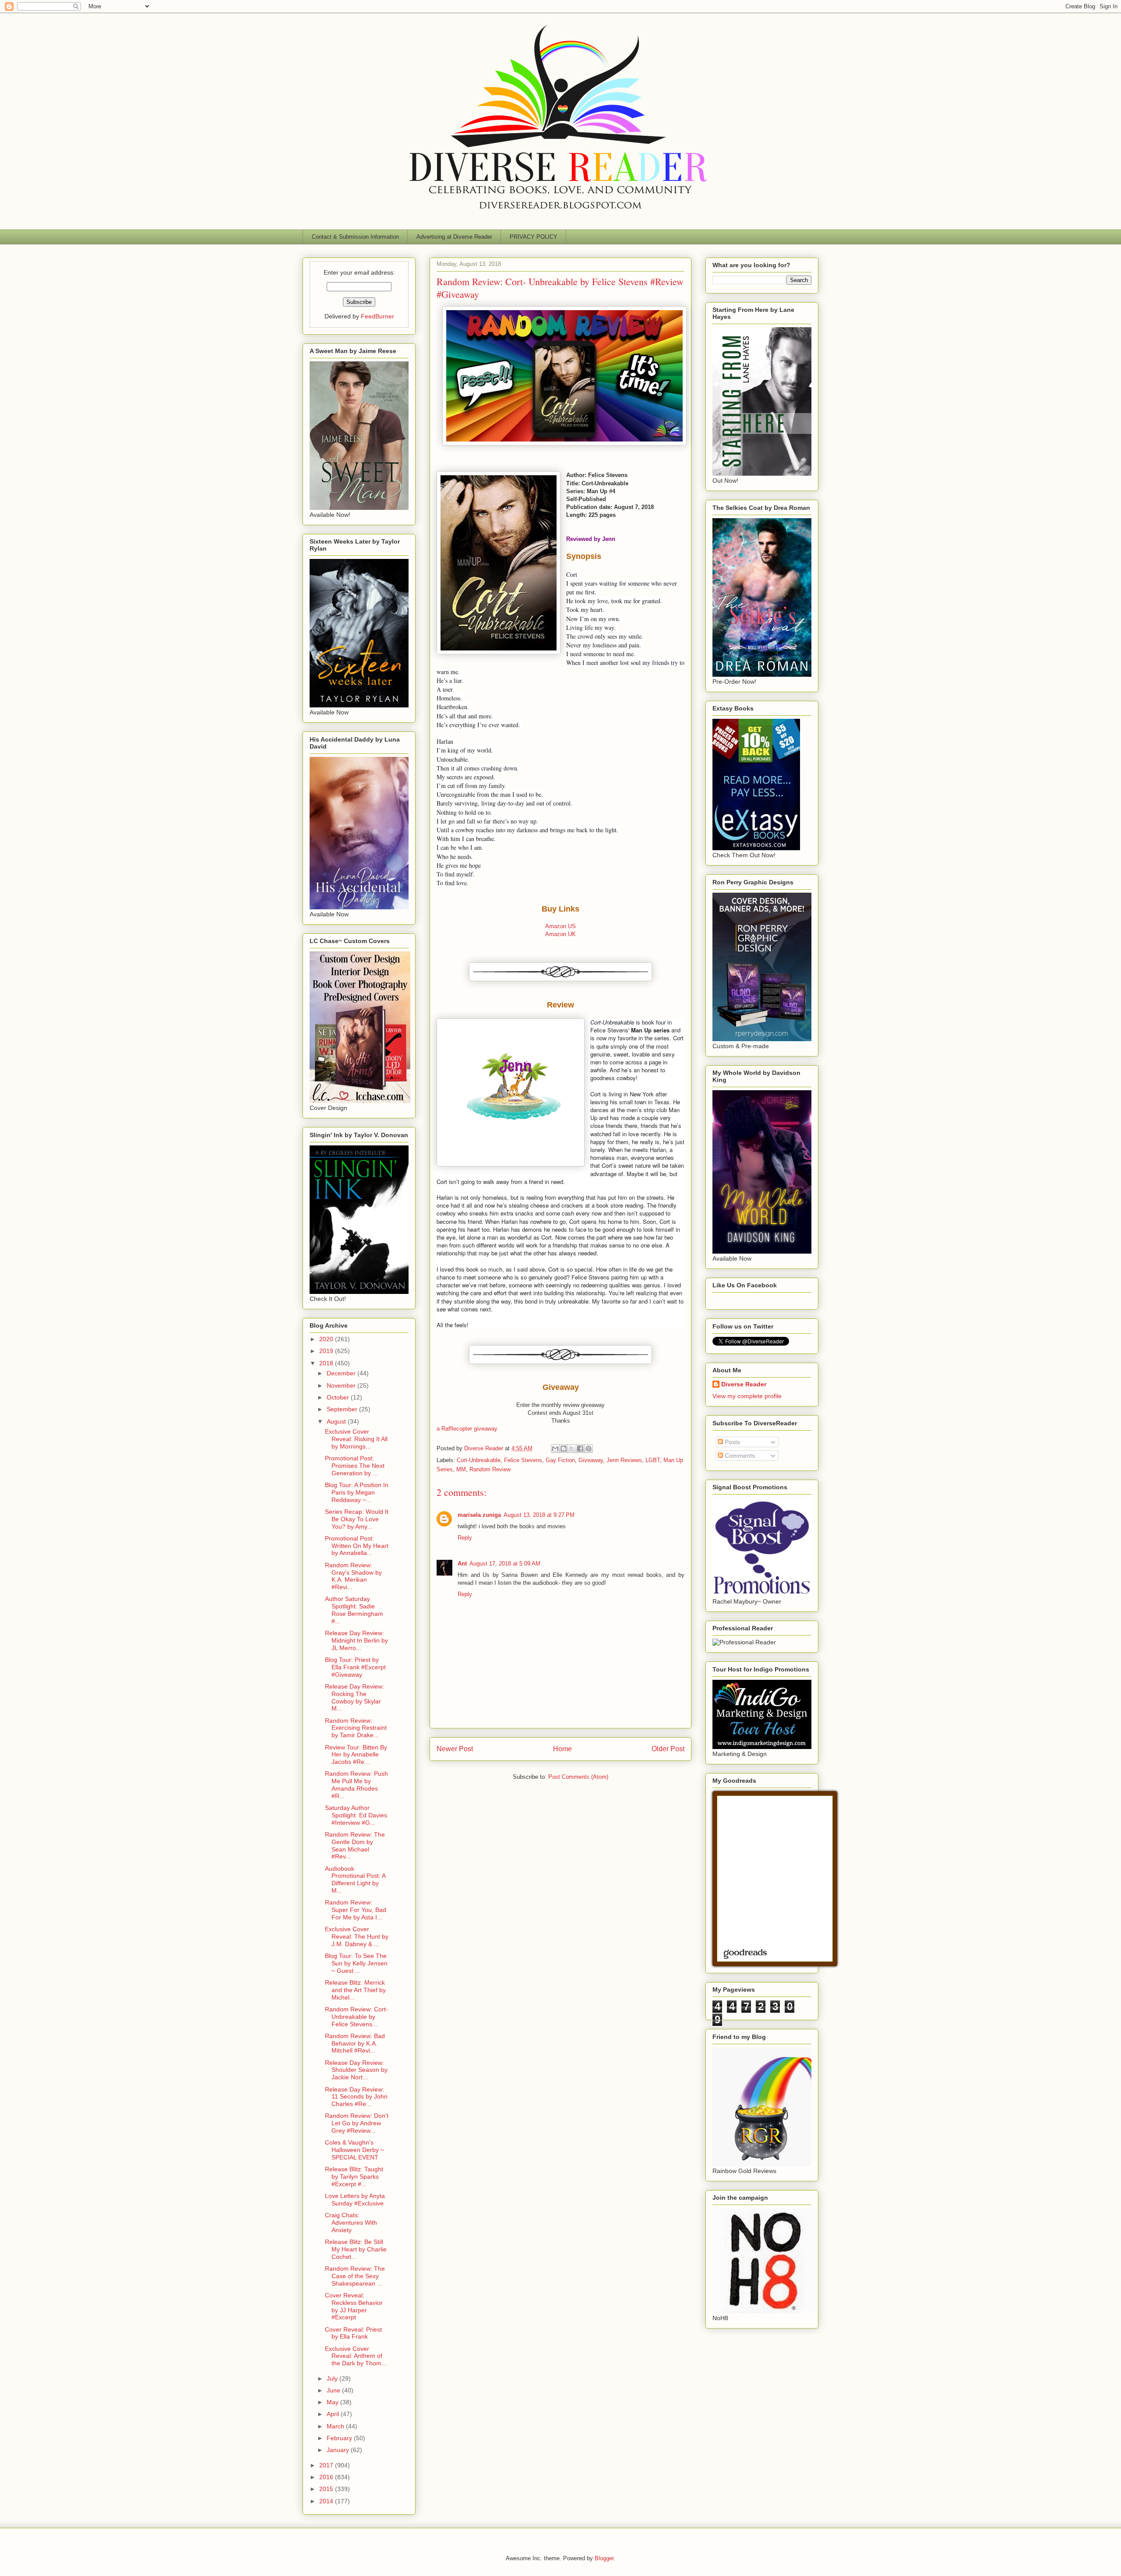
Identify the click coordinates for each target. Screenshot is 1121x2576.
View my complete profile (747, 1396)
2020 (327, 1339)
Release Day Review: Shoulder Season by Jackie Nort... (356, 2070)
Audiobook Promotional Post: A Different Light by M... (355, 1880)
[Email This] (555, 1449)
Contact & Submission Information (355, 237)
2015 (327, 2489)
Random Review (490, 1469)
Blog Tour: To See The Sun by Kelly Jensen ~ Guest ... (356, 1963)
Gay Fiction (560, 1460)
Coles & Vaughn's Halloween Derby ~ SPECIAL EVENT (354, 2150)
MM (461, 1469)
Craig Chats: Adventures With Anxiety (351, 2223)
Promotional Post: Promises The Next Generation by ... (355, 1466)
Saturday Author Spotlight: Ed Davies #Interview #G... (356, 1815)
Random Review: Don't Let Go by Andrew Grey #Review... (357, 2123)
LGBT (653, 1460)
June (334, 2390)
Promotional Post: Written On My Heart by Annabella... (357, 1546)
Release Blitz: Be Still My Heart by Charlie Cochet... (356, 2249)
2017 (327, 2465)
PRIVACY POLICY (534, 237)
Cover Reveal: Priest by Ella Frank (353, 2333)
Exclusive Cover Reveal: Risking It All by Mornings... (356, 1439)
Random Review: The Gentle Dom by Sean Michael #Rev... (355, 1845)
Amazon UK (560, 934)
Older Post (668, 1749)
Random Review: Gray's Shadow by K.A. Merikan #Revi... (353, 1576)
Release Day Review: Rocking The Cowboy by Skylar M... (354, 1697)
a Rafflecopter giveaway (467, 1429)
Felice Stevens (523, 1460)
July (333, 2378)
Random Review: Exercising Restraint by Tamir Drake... (356, 1728)
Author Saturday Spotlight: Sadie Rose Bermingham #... (354, 1610)
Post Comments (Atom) (578, 1777)
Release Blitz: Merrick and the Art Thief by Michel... (355, 1990)
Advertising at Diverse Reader (454, 237)
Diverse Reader (744, 1384)
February (340, 2438)
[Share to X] (572, 1449)
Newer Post (455, 1749)
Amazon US (560, 926)
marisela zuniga (479, 1515)
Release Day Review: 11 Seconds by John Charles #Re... (356, 2097)
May (333, 2402)
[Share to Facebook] (580, 1449)
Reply (465, 1538)
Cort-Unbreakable (479, 1460)
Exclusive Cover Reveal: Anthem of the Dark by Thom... (356, 2356)
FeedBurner (377, 316)
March (336, 2426)
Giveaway (591, 1460)
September (343, 1409)
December (342, 1373)
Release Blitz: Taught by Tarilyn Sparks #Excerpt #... (354, 2177)
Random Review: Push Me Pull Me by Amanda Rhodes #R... (356, 1784)
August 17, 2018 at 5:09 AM (505, 1564)
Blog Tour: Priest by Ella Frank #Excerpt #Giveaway (355, 1667)
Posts (731, 1442)
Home (562, 1749)
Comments (739, 1456)
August (337, 1421)
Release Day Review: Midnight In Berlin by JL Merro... (356, 1640)
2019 (327, 1351)
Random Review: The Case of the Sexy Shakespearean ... (355, 2276)
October (339, 1397)
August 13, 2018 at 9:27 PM (539, 1515)
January (339, 2450)
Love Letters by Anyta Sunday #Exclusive (355, 2200)
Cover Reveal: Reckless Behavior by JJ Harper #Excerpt (354, 2306)
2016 (327, 2477)
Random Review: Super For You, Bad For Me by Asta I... (356, 1910)
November (342, 1385)
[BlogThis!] (564, 1449)
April (334, 2414)
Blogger (604, 2558)
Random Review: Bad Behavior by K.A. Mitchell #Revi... (355, 2043)
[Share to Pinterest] (589, 1449)
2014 (327, 2501)
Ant (462, 1564)
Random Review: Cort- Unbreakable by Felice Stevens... (356, 2017)
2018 (327, 1363)
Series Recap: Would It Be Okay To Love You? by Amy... (357, 1519)
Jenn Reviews (624, 1460)
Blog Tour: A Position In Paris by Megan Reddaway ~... (357, 1492)
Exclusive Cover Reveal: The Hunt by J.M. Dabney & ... (357, 1936)
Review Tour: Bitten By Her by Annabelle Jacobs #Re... (356, 1755)
